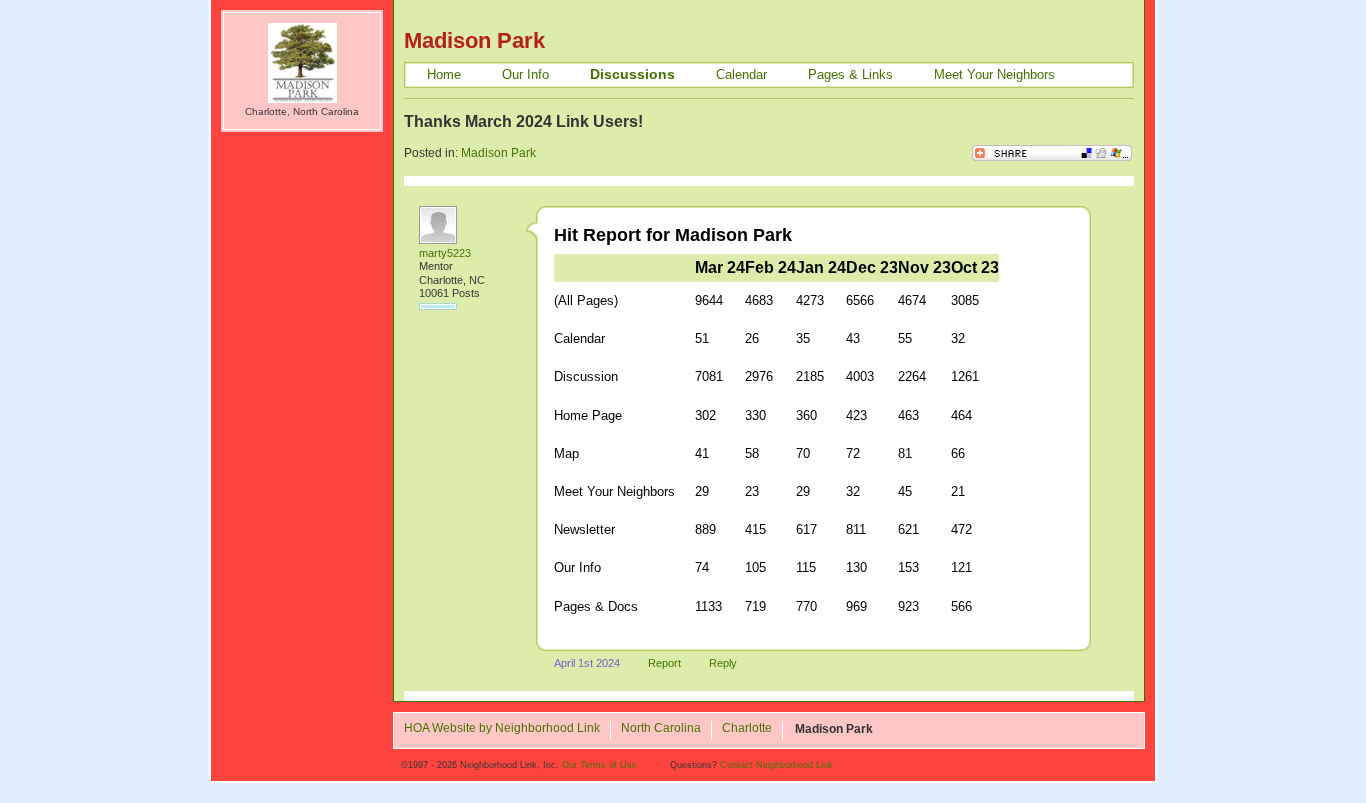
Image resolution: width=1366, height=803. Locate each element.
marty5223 (445, 253)
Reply (723, 663)
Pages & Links (850, 74)
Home (444, 74)
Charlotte (747, 729)
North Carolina (661, 729)
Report (664, 663)
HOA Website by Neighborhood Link (502, 729)
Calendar (741, 74)
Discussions (632, 74)
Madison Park (498, 153)
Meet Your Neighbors (994, 74)
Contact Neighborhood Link (776, 765)
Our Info (525, 74)
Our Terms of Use (599, 765)
